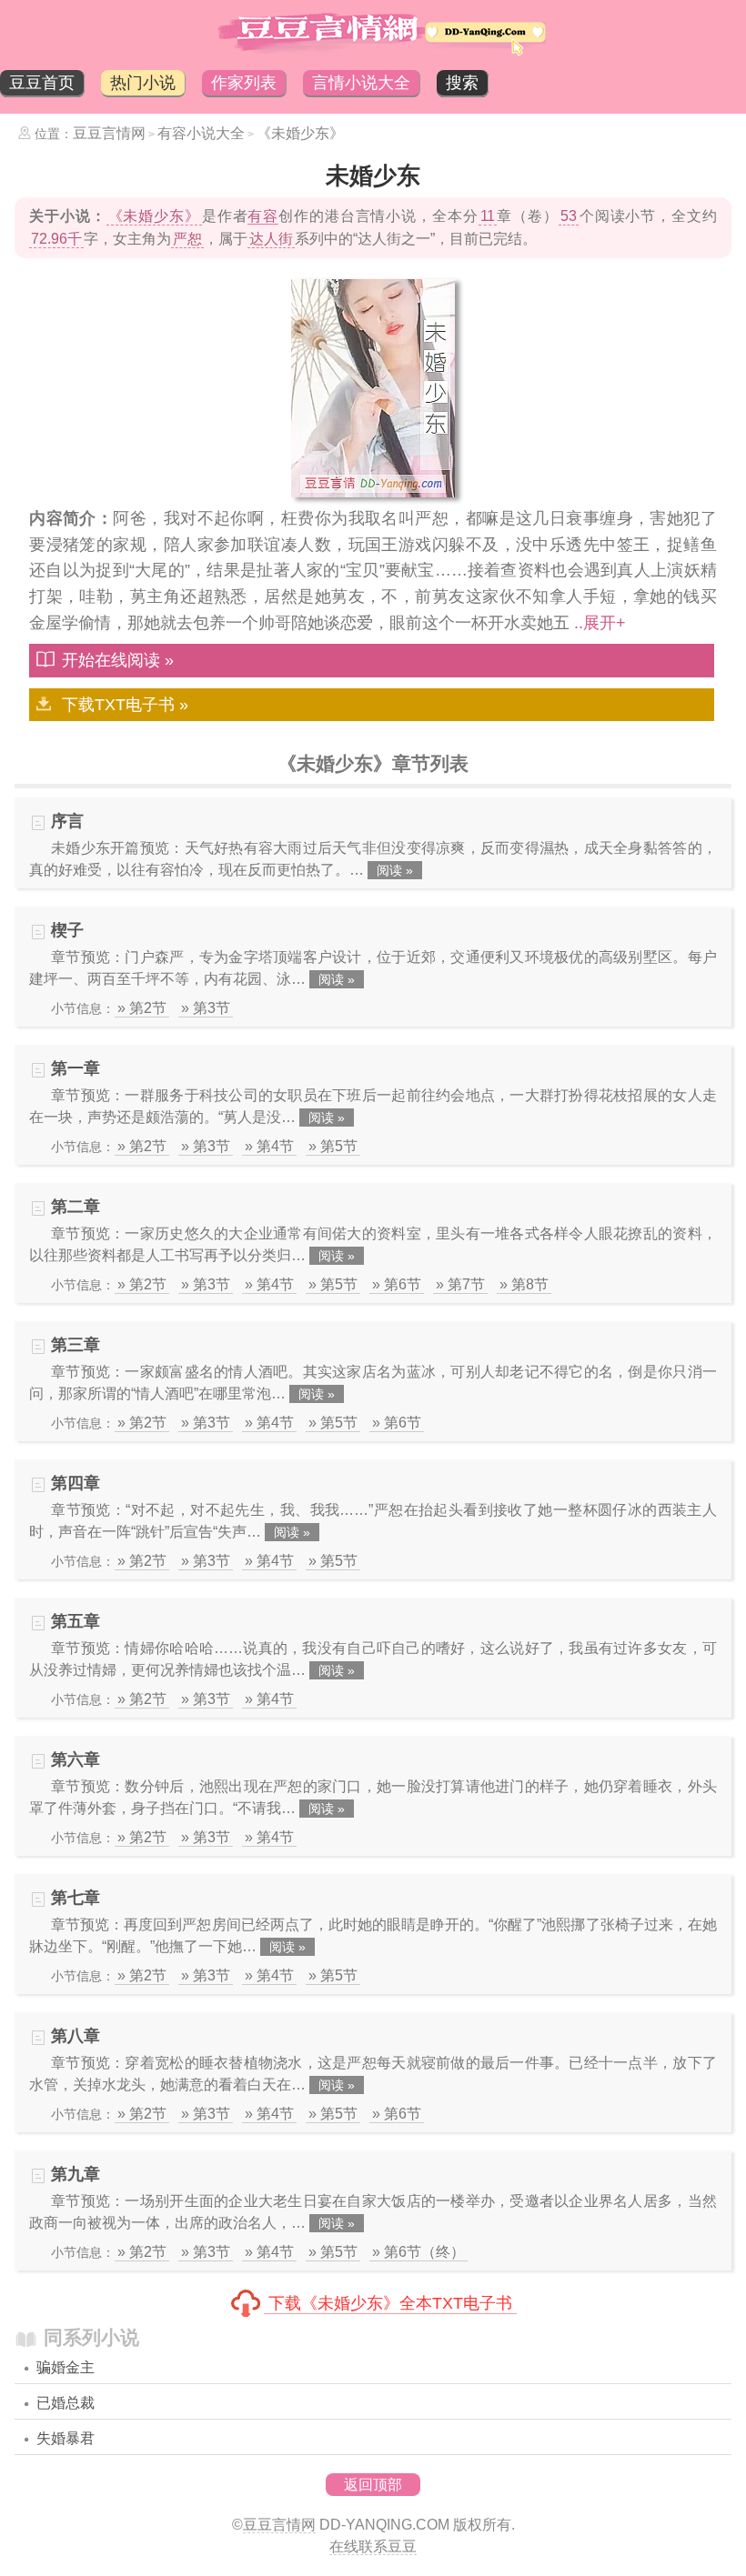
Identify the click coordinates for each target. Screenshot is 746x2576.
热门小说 (143, 83)
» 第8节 (524, 1284)
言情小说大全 (361, 83)
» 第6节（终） (418, 2252)
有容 (263, 216)
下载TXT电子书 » (125, 705)
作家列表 (244, 83)
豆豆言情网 (109, 133)
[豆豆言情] (373, 52)
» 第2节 (142, 1008)
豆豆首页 (42, 83)
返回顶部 (373, 2485)
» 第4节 (269, 1146)
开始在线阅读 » (118, 660)
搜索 (462, 83)
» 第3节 (206, 1008)
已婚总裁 (66, 2403)
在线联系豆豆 (373, 2546)
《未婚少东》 (300, 133)
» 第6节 (397, 1284)
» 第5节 (333, 1146)
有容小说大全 (201, 133)
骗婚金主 (66, 2367)
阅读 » (395, 870)
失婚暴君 (66, 2438)
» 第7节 (460, 1284)
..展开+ (600, 623)
